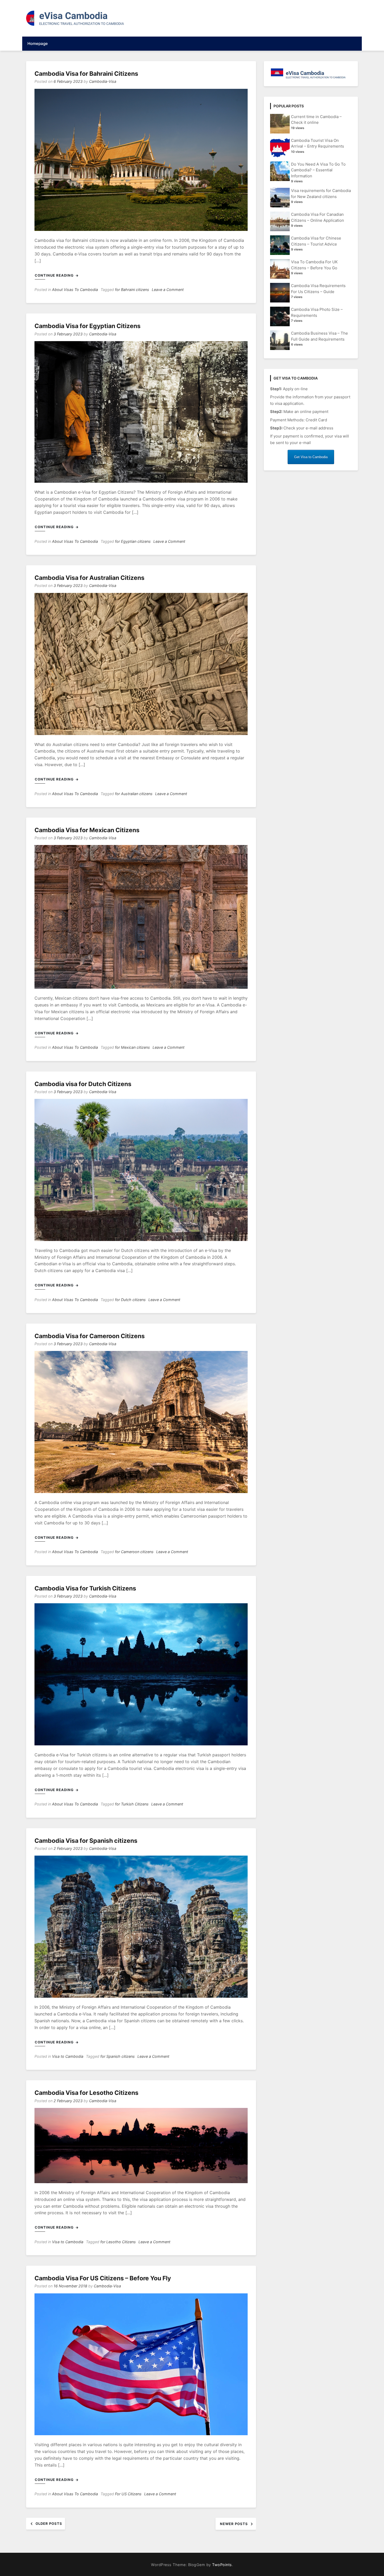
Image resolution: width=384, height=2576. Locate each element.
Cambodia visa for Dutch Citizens (83, 1084)
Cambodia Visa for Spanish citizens (86, 1841)
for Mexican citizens (132, 1047)
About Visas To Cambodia (75, 290)
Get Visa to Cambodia (311, 457)
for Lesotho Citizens (118, 2242)
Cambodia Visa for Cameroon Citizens (90, 1336)
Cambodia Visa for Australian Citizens (89, 578)
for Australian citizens (134, 794)
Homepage (38, 43)
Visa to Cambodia (68, 2056)
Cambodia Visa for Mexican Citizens (87, 830)
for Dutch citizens (130, 1300)
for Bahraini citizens (132, 290)
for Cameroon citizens (134, 1552)
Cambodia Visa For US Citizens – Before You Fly (103, 2278)
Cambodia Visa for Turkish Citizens (85, 1588)
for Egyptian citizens (133, 541)
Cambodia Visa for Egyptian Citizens (88, 326)
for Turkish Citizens (132, 1804)
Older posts (49, 2523)
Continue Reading (55, 275)
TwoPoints (222, 2565)
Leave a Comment (168, 290)
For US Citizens (128, 2494)
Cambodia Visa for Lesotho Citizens (86, 2093)
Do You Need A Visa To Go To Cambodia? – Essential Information (318, 170)
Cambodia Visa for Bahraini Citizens (86, 74)
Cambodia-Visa (103, 81)
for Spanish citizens (118, 2056)
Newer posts (234, 2524)
